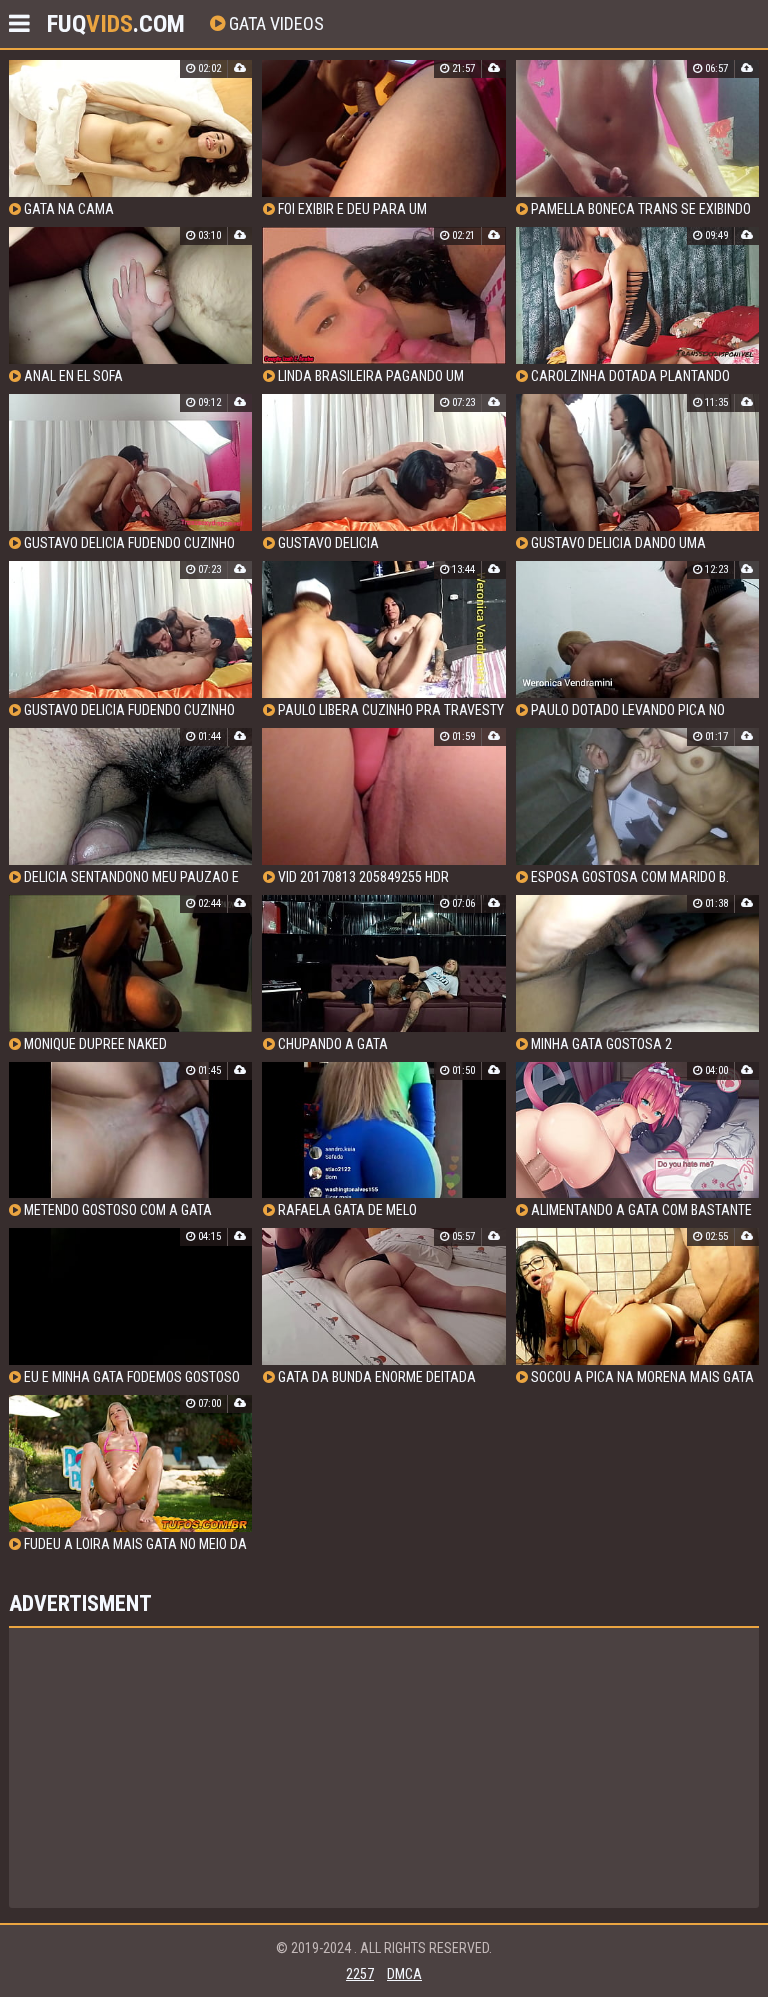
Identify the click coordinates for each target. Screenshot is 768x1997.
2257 (360, 1974)
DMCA (404, 1974)
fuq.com (116, 24)
